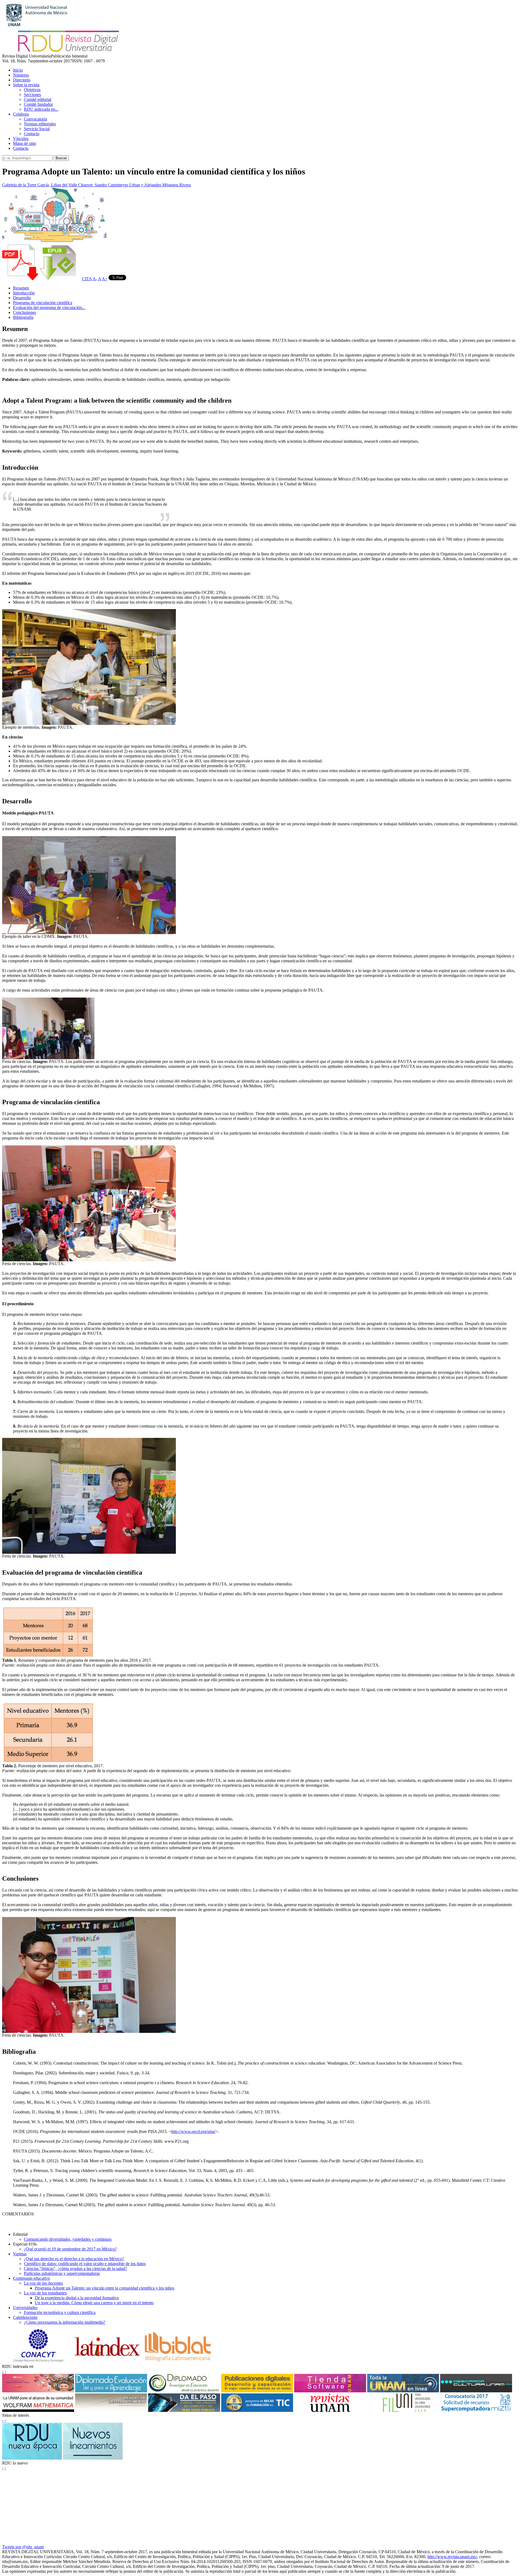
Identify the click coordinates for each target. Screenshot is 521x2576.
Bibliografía (23, 317)
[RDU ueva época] (32, 2458)
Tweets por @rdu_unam (23, 2547)
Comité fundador (38, 104)
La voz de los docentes (43, 2283)
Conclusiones (25, 312)
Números (21, 75)
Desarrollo (22, 298)
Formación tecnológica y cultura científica (60, 2312)
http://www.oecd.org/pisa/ (193, 2131)
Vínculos (21, 138)
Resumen (21, 288)
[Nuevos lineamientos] (93, 2458)
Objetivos (32, 90)
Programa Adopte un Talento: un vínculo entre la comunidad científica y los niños (104, 2288)
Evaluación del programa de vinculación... (49, 308)
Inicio (18, 70)
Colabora (21, 114)
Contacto (32, 134)
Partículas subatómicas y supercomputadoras (62, 2273)
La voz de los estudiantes (45, 2293)
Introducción (24, 293)
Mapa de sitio (25, 143)
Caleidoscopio (25, 2317)
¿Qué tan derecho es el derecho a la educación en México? (74, 2259)
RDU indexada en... (41, 109)
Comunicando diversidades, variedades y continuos (68, 2239)
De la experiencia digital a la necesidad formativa (77, 2298)
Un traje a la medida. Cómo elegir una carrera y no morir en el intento (94, 2303)
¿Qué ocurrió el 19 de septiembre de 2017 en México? (70, 2249)
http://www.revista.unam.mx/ (452, 2557)
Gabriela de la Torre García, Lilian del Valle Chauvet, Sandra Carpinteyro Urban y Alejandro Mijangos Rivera (96, 185)
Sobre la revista (26, 85)
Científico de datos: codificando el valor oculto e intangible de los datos (85, 2264)
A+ (105, 279)
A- (95, 279)
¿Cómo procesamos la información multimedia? (65, 2322)
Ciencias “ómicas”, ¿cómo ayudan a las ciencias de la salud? (75, 2268)
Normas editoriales (40, 124)
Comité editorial (38, 99)
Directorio (22, 80)
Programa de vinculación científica (43, 303)
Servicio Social (37, 129)
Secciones (32, 95)
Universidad (25, 2308)
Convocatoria (35, 119)
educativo (31, 2278)
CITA (87, 279)
